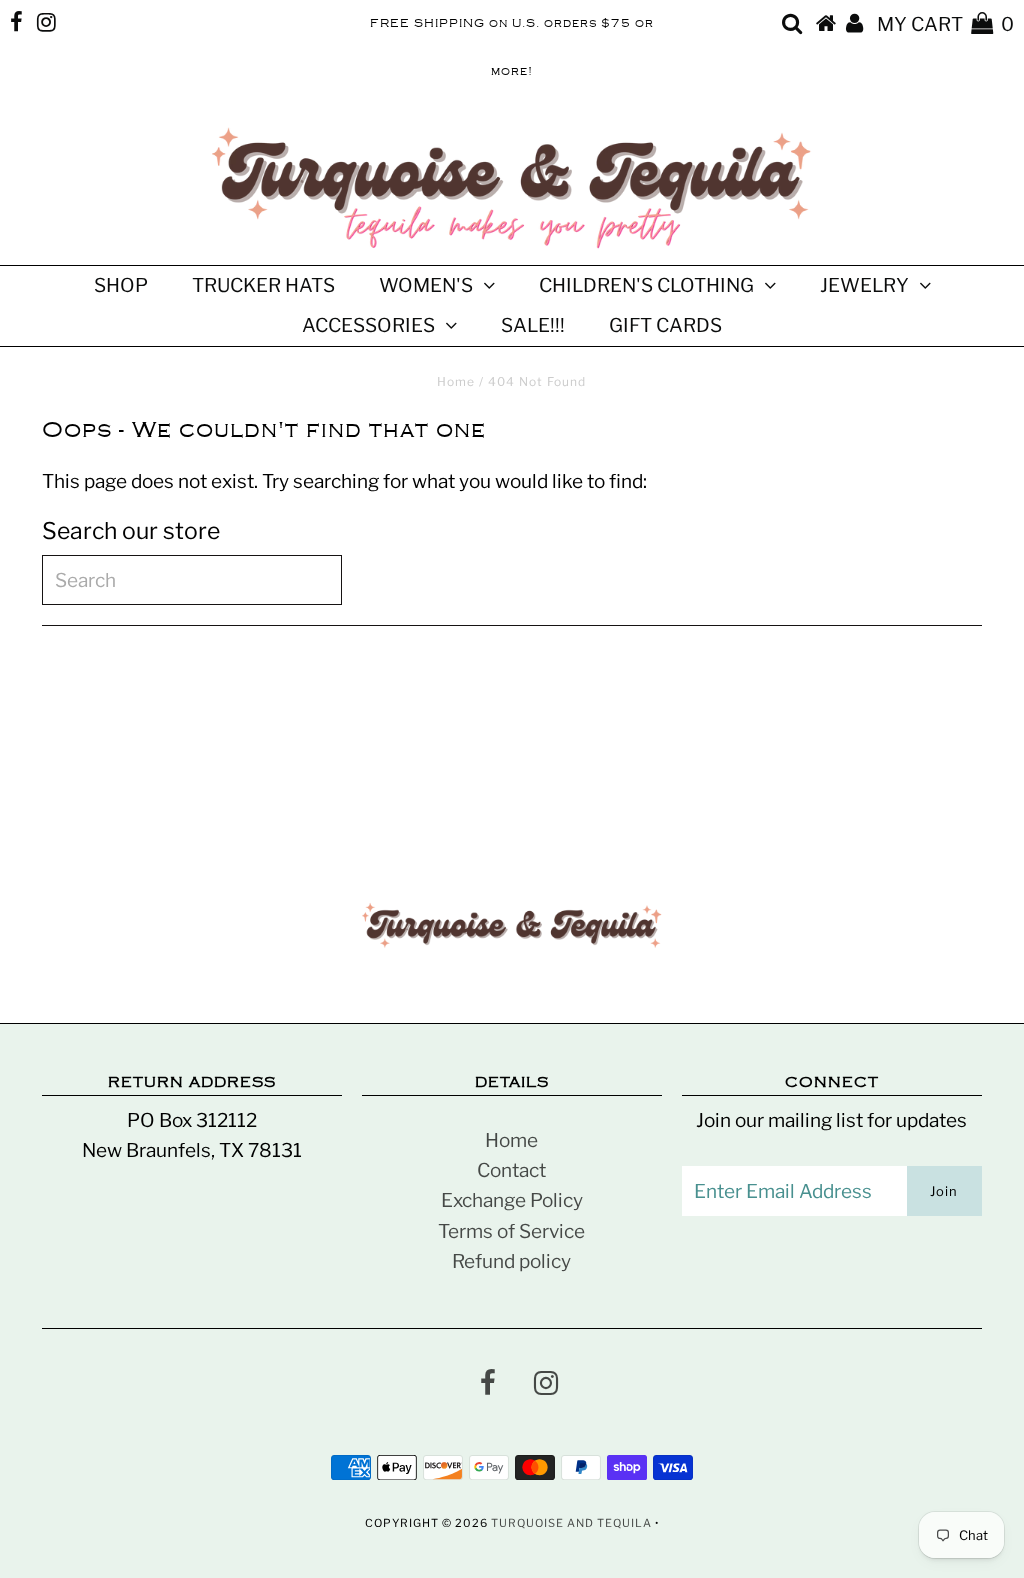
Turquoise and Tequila (571, 1523)
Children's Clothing (646, 285)
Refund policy (511, 1261)
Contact (511, 1170)
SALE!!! (533, 325)
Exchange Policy (512, 1200)
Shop (121, 285)
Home (456, 381)
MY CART (945, 24)
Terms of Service (511, 1231)
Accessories (368, 325)
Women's (426, 285)
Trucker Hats (263, 285)
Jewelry (864, 285)
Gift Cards (665, 325)
